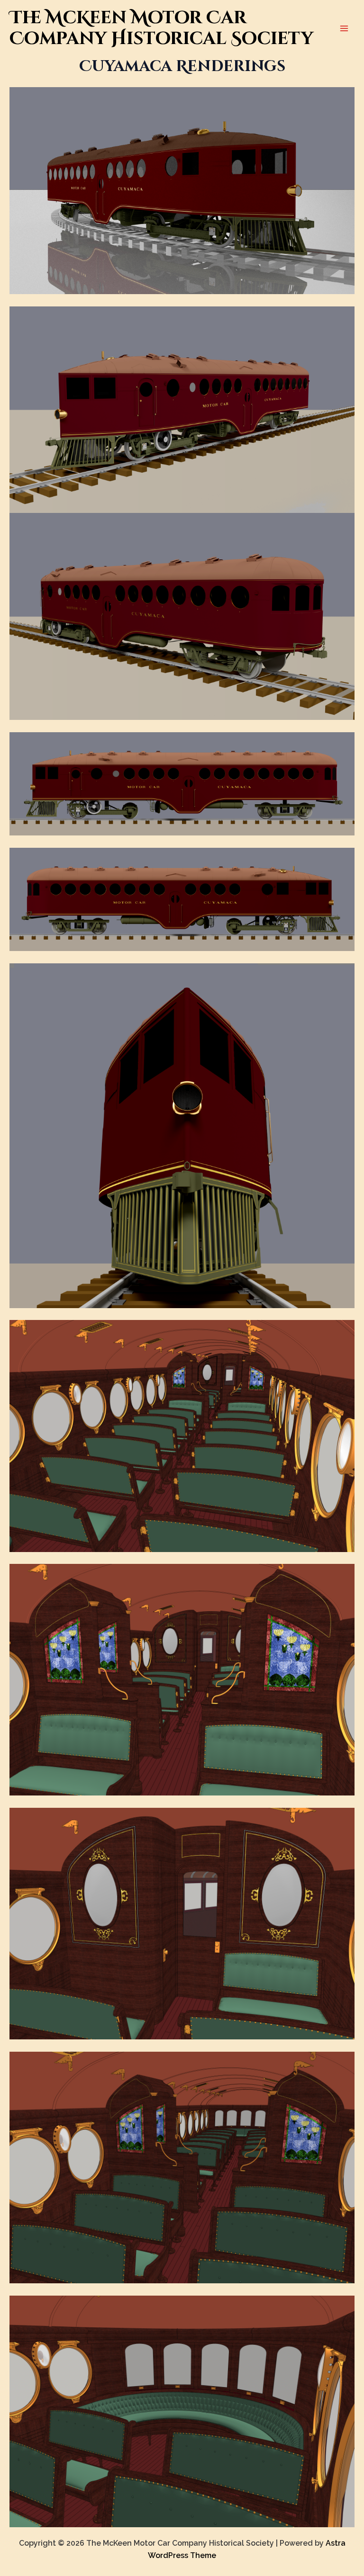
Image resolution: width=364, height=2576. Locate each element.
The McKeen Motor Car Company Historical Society (161, 28)
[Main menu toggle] (344, 28)
